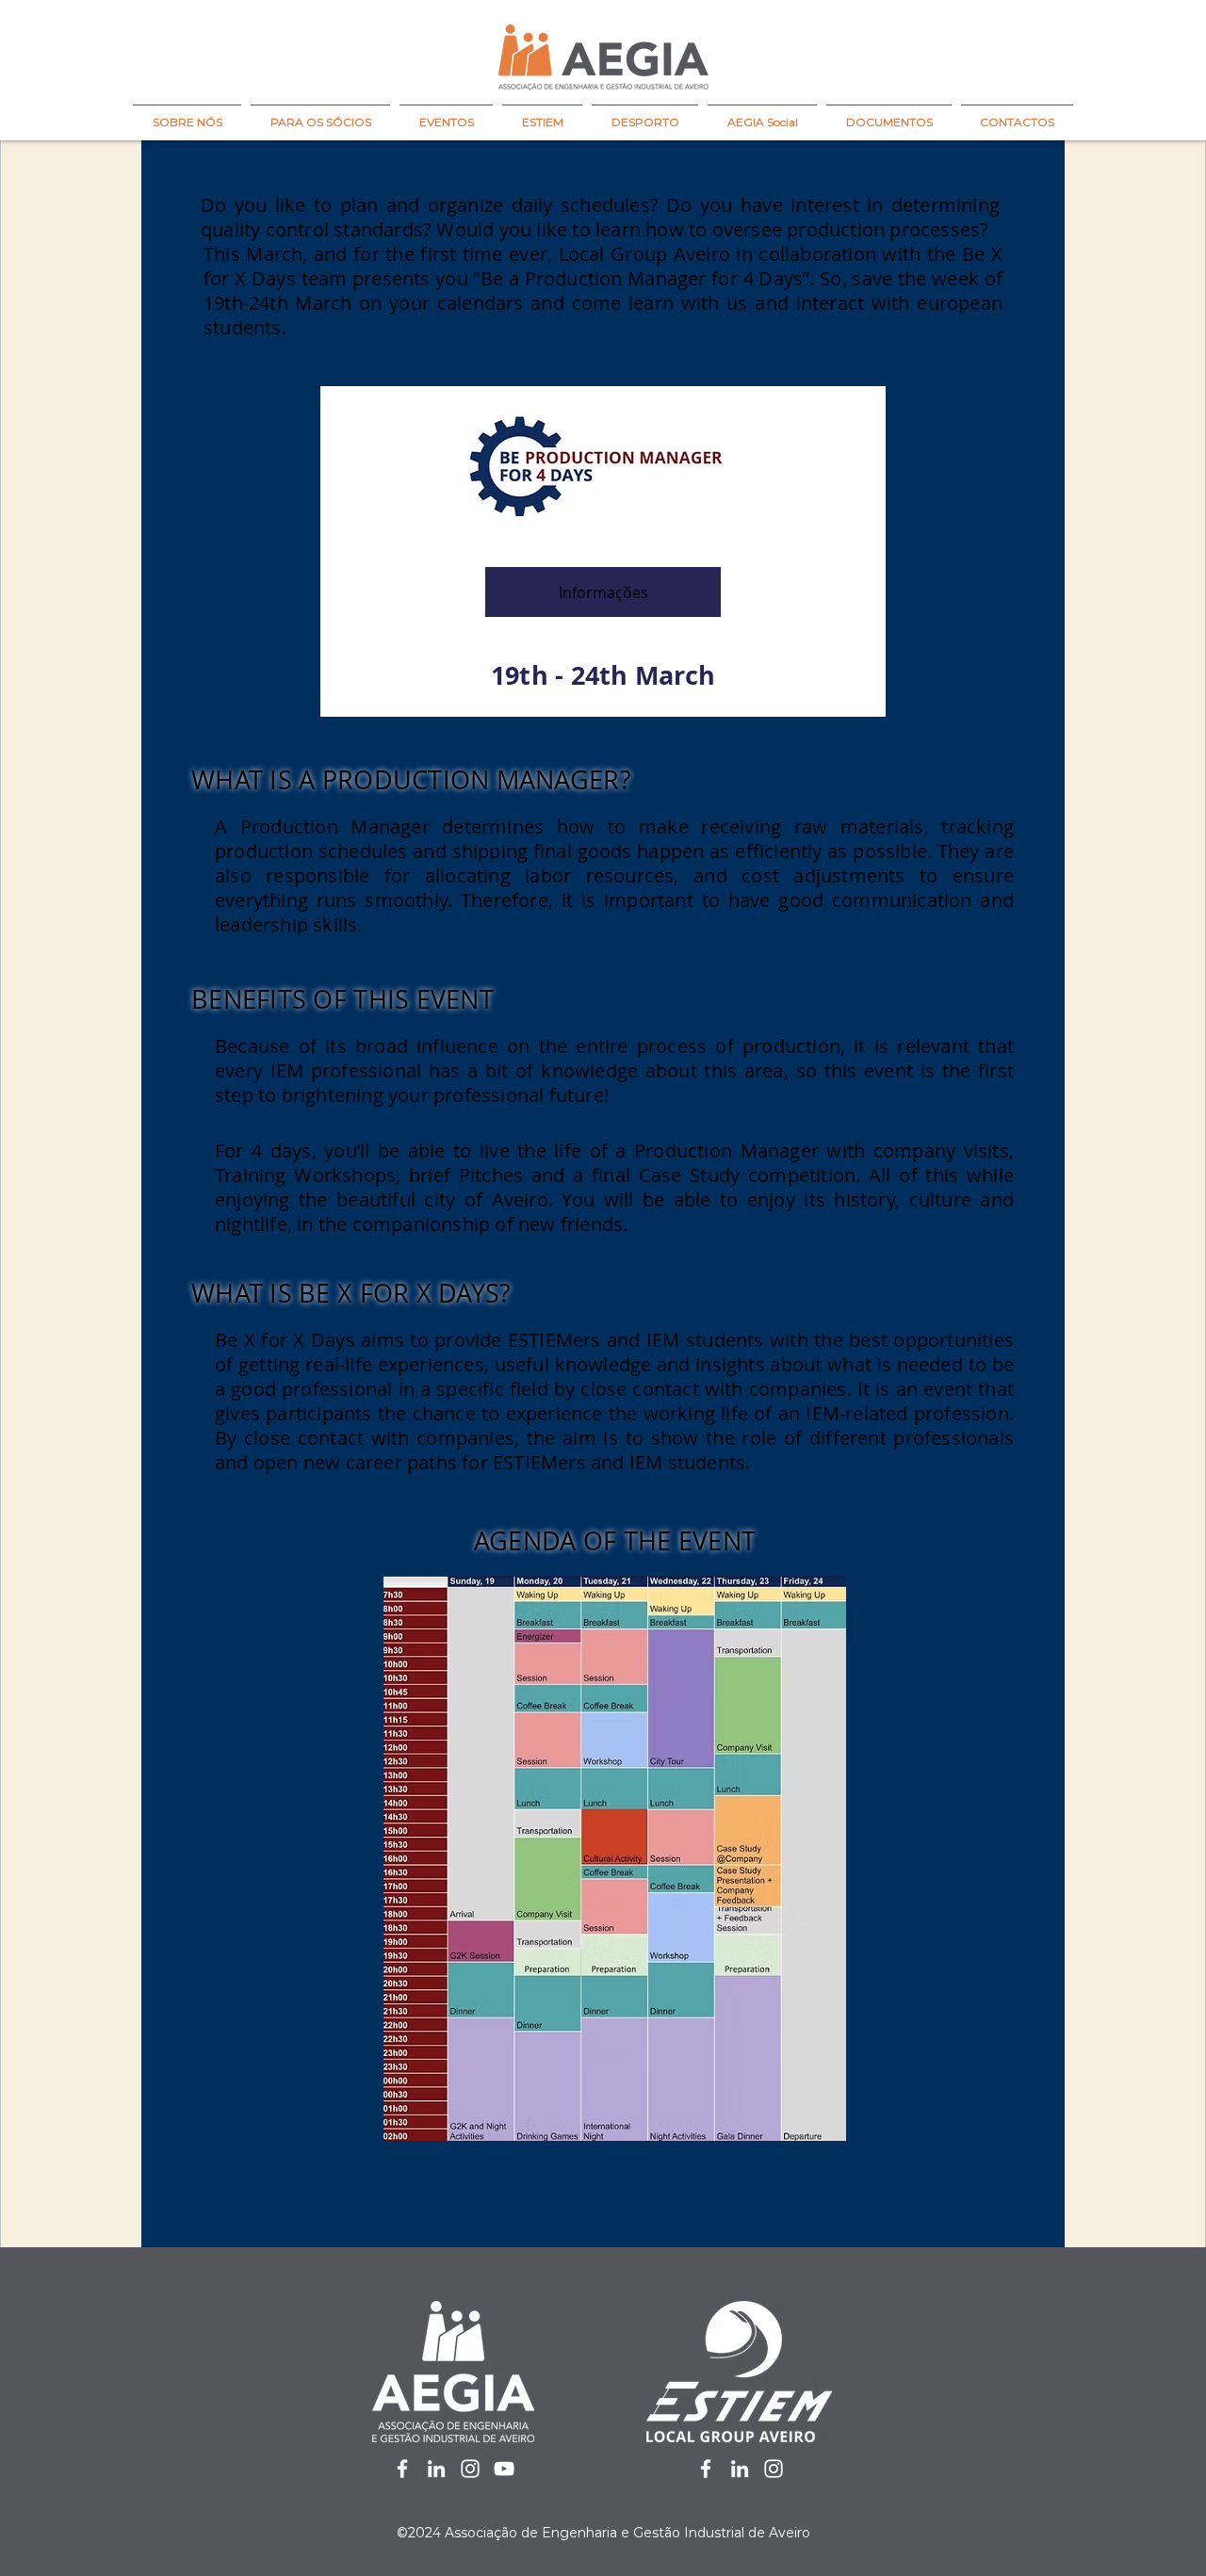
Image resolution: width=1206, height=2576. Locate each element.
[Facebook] (402, 2469)
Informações (603, 592)
